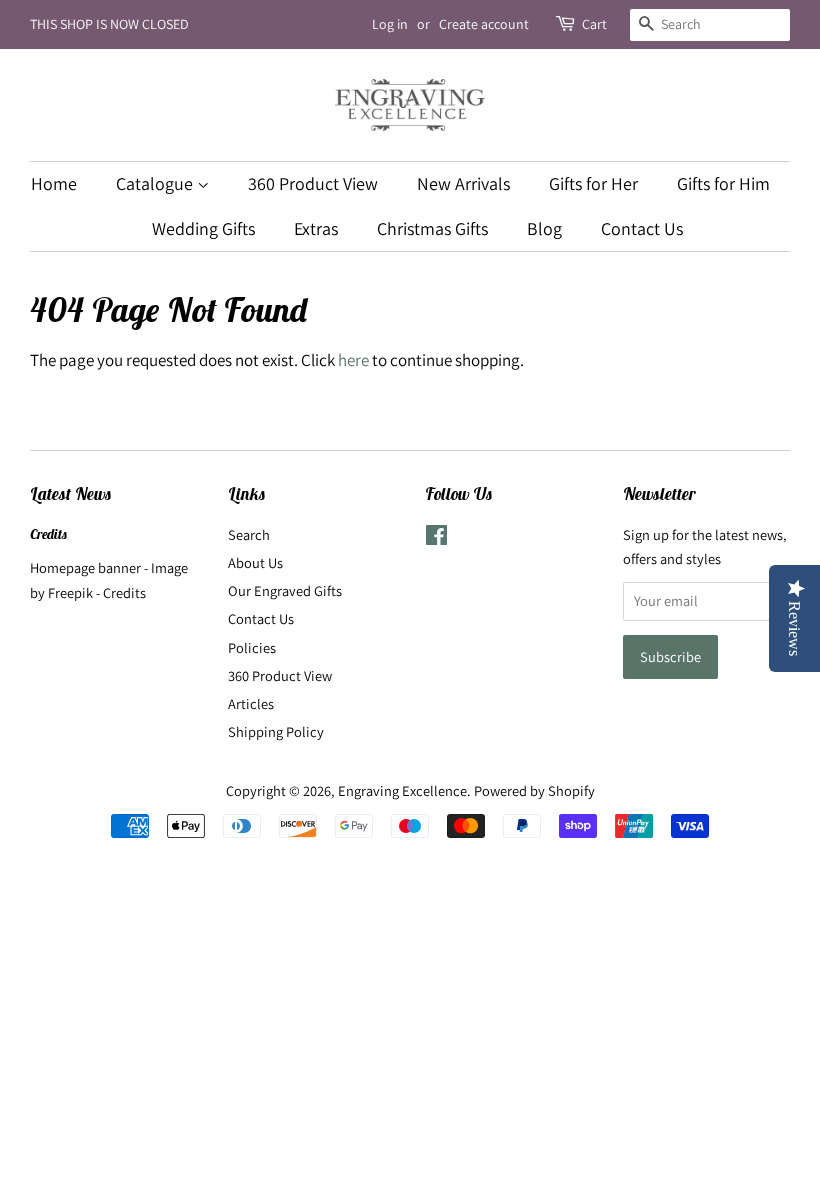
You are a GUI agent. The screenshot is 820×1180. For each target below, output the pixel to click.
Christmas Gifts (432, 228)
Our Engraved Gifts (285, 590)
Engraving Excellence (402, 790)
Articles (251, 703)
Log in (390, 24)
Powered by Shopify (534, 790)
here (353, 360)
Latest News (71, 494)
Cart (594, 24)
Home (54, 183)
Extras (316, 228)
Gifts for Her (593, 183)
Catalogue (156, 183)
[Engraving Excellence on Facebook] (436, 538)
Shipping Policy (276, 731)
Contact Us (642, 228)
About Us (255, 562)
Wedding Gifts (203, 228)
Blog (544, 228)
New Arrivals (463, 183)
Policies (252, 647)
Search (249, 534)
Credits (48, 534)
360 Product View (313, 183)
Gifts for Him (723, 183)
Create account (484, 24)
